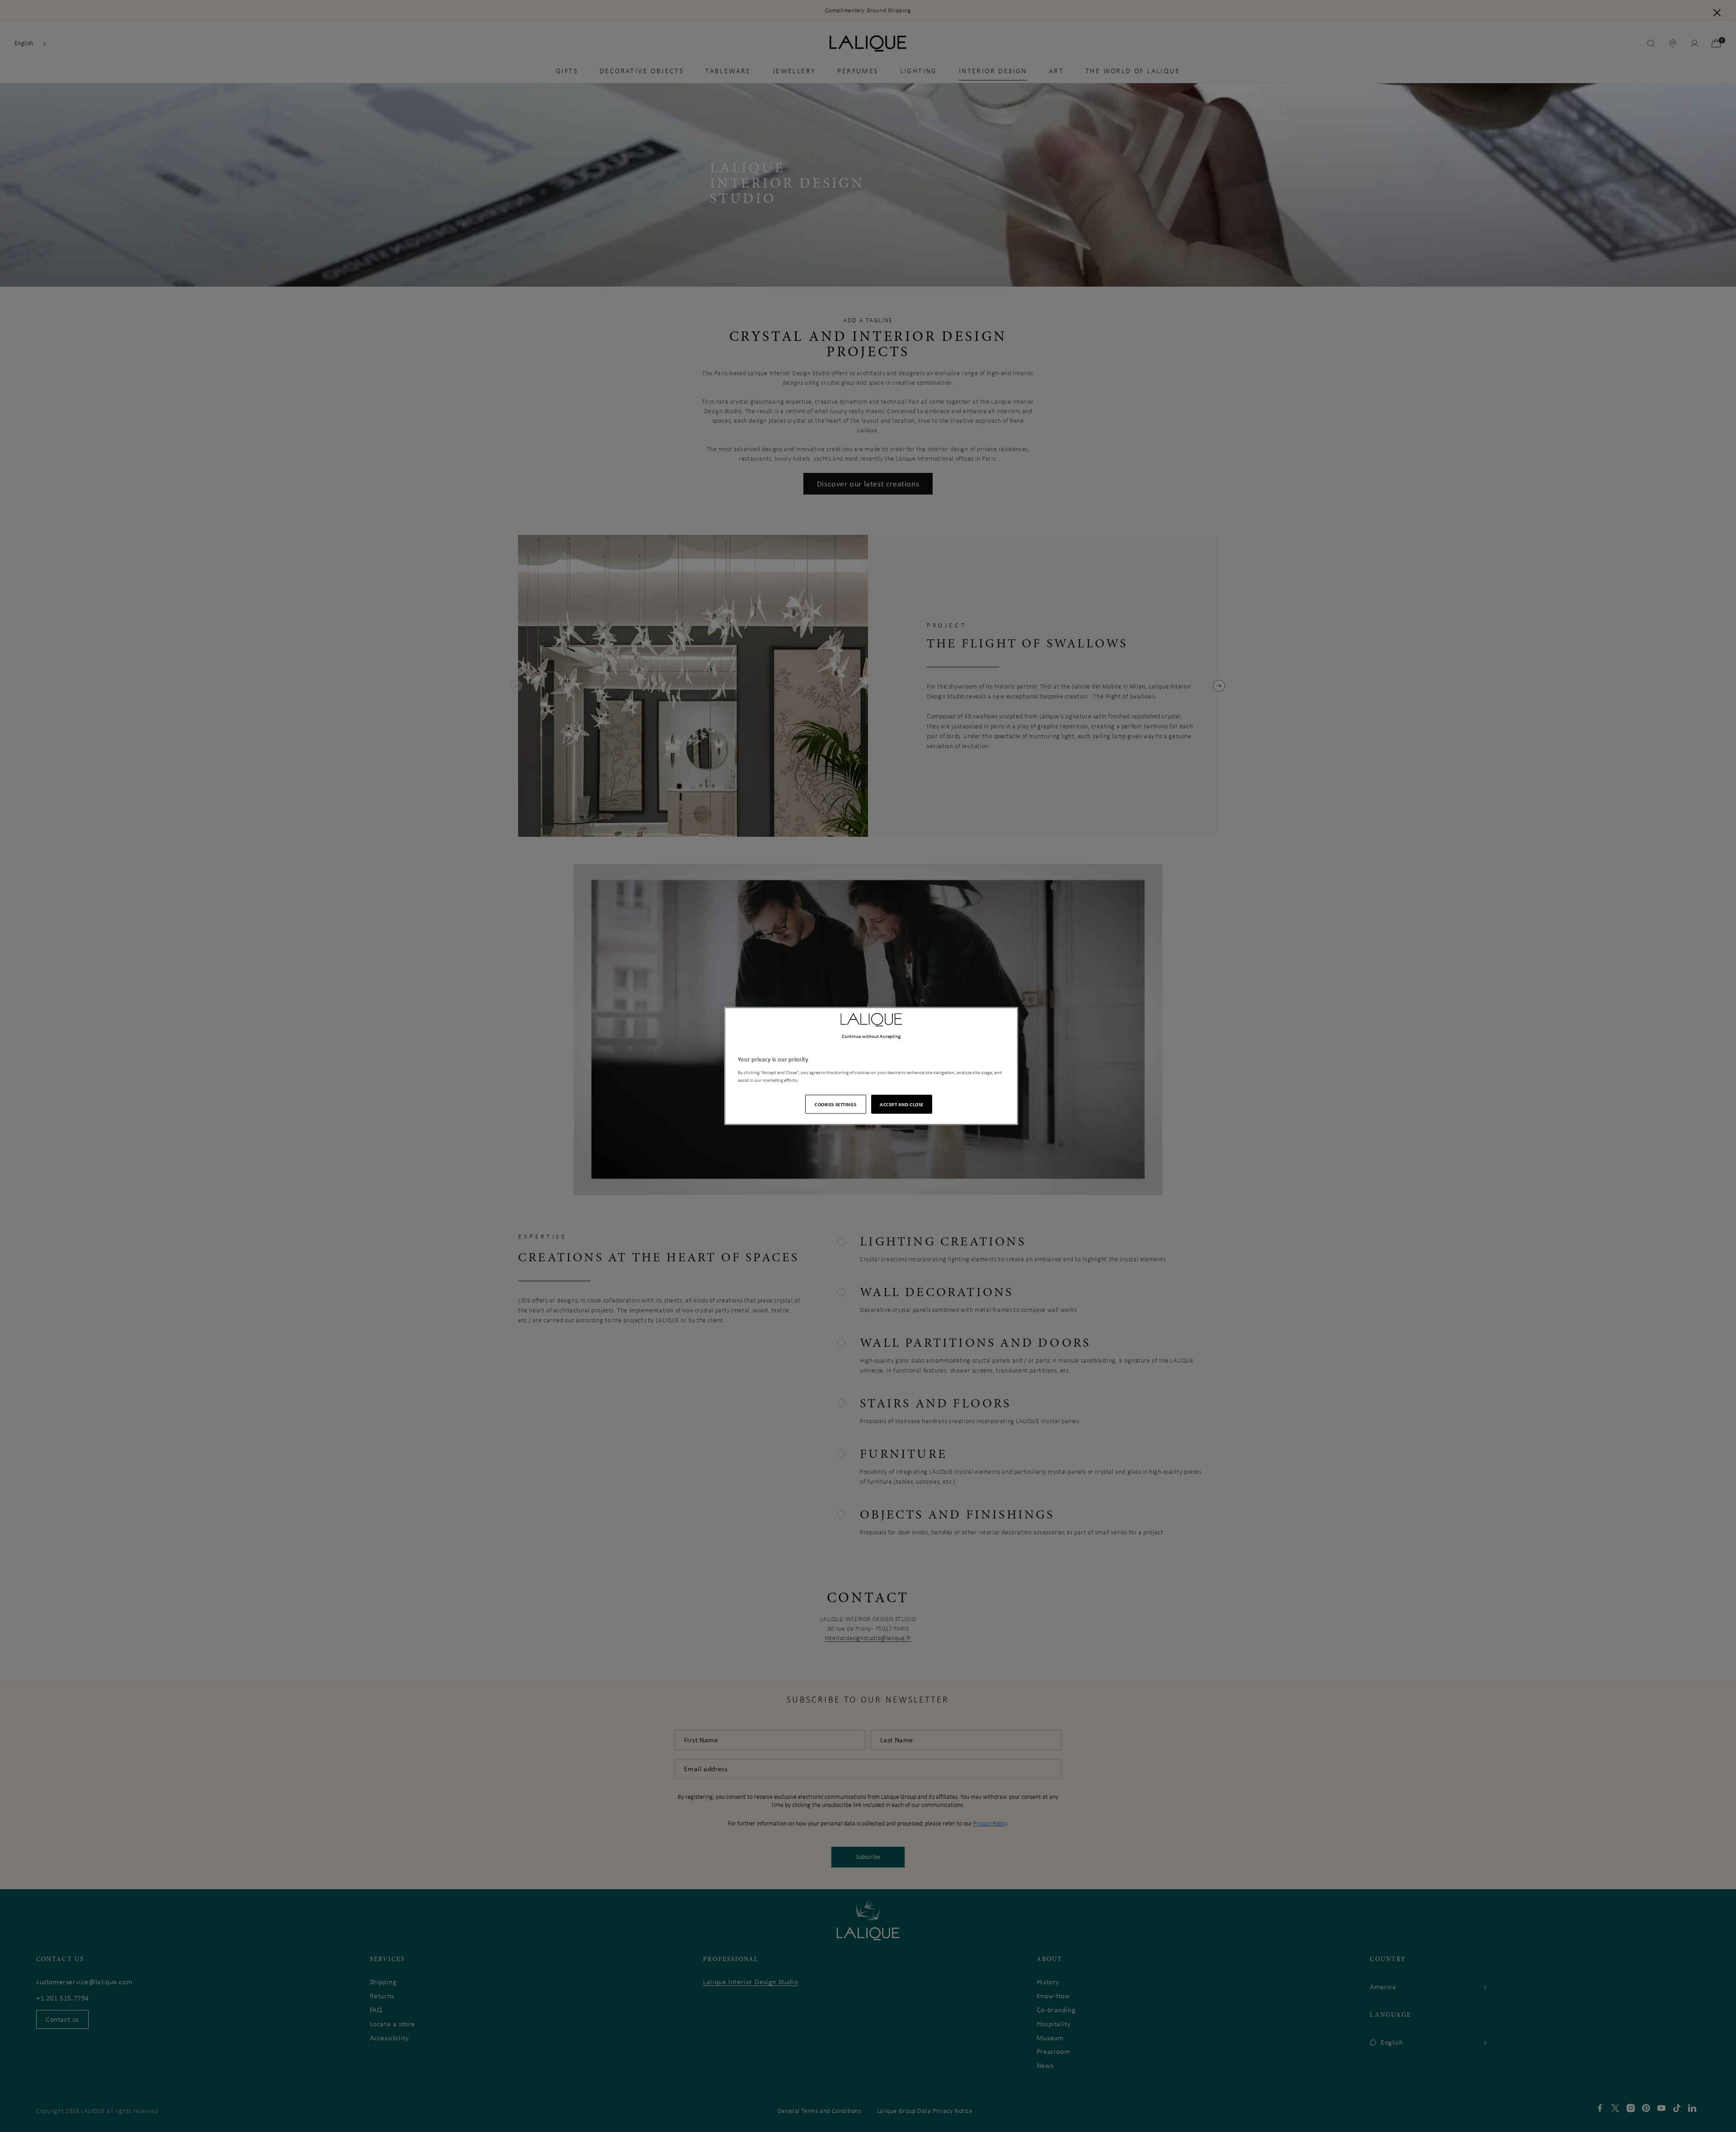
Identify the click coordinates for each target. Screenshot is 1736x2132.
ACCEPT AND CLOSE (902, 1104)
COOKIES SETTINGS (835, 1104)
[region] (871, 1066)
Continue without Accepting (871, 1036)
